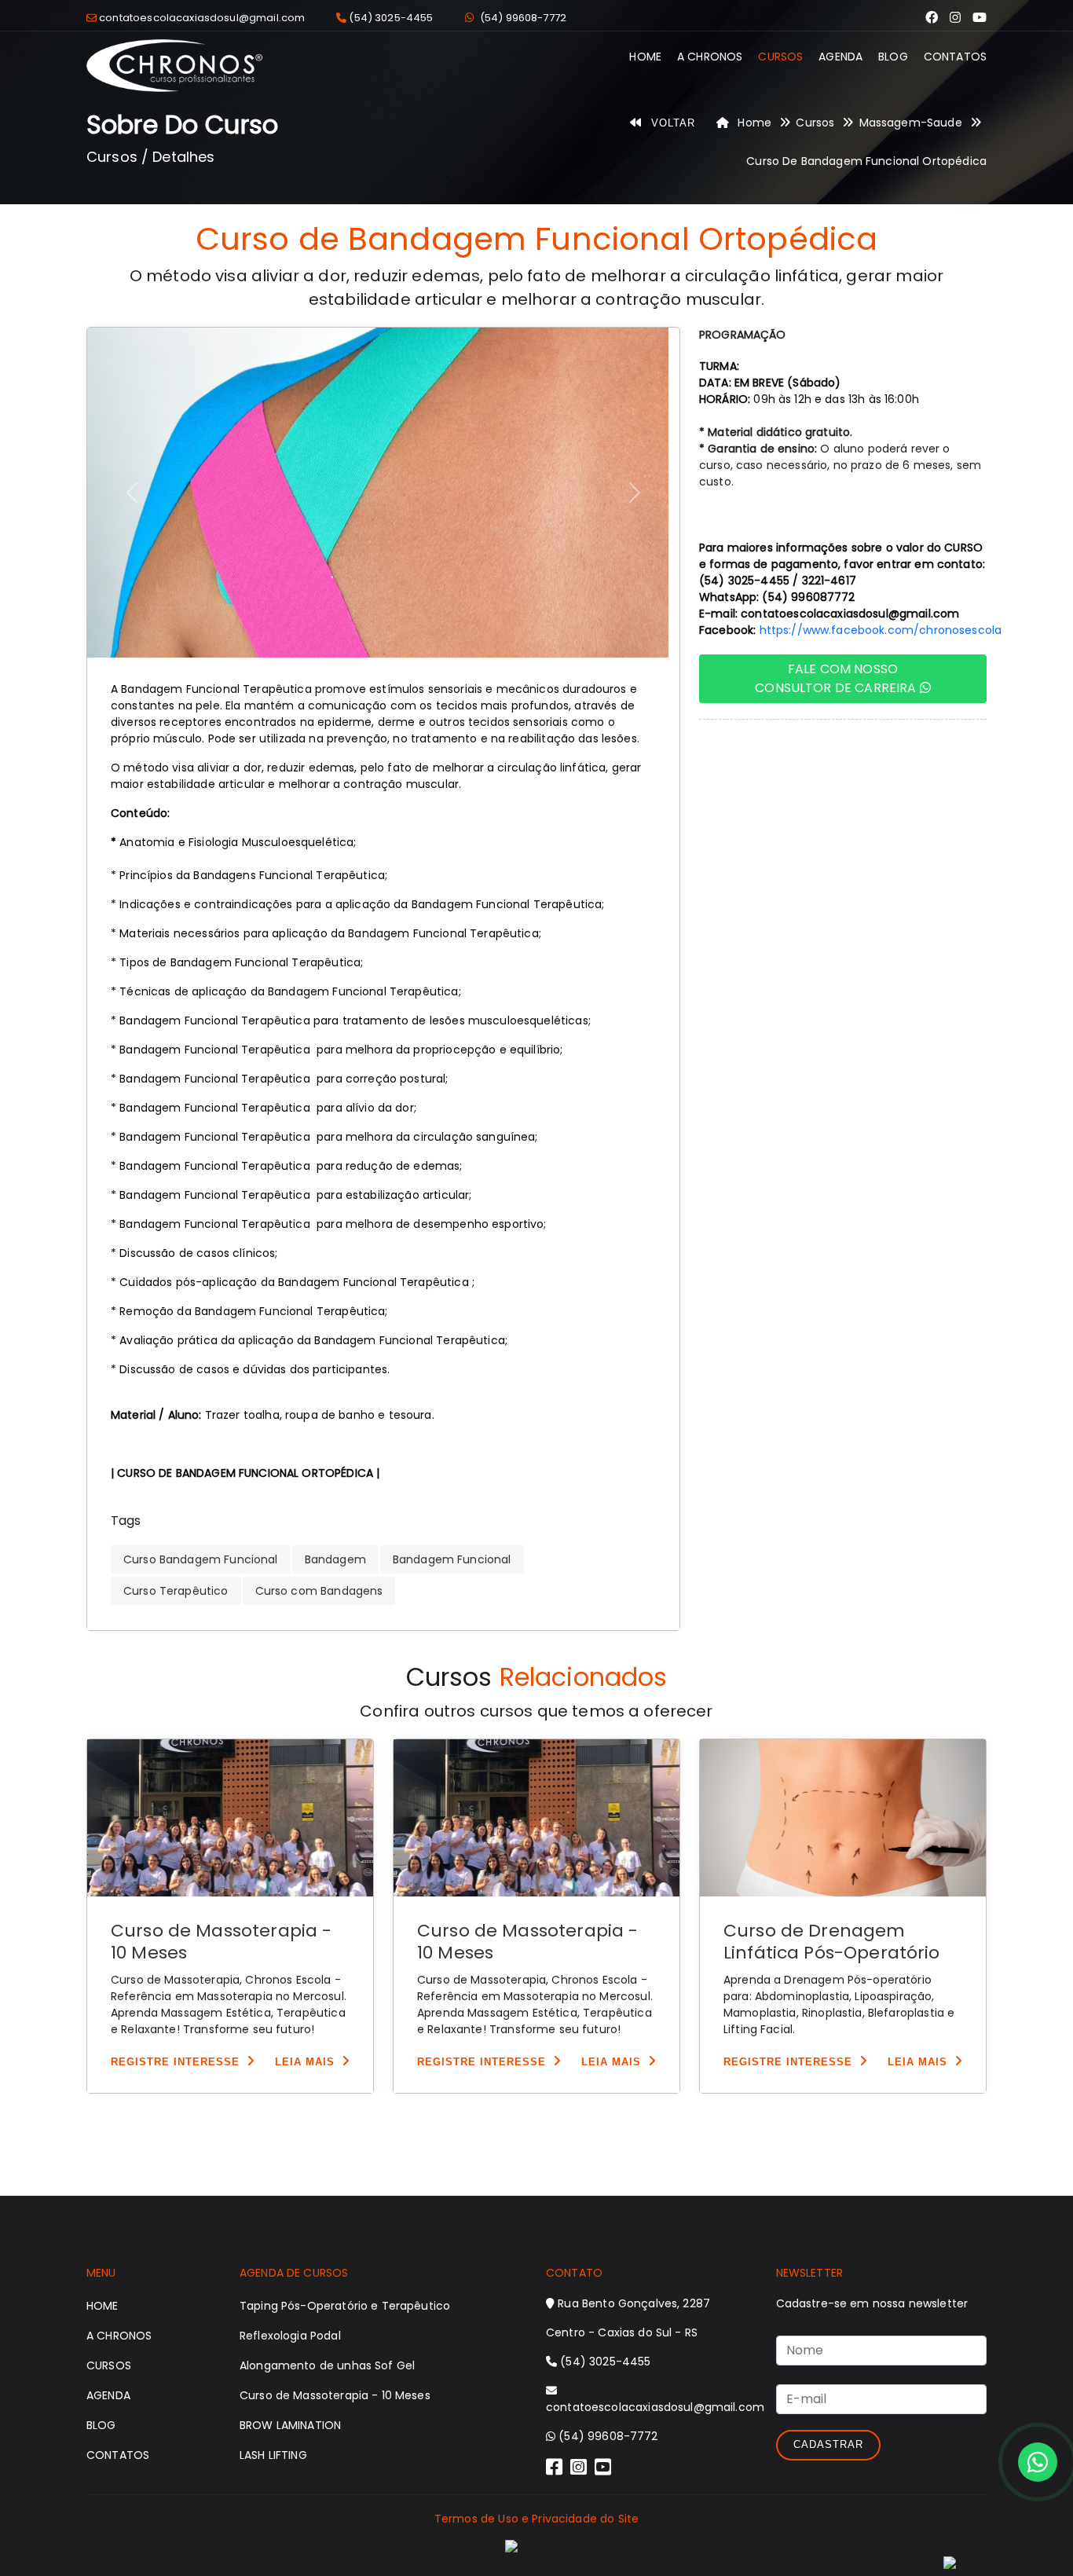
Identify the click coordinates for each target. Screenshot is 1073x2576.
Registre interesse (175, 2062)
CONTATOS (955, 57)
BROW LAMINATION (290, 2425)
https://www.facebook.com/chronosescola (881, 630)
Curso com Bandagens (319, 1591)
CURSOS (780, 57)
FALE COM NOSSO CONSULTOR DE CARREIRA (835, 678)
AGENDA (840, 57)
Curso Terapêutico (176, 1591)
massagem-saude (911, 123)
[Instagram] (955, 18)
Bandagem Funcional (452, 1559)
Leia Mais (305, 2062)
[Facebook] (932, 18)
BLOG (893, 57)
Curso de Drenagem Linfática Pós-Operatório (832, 1942)
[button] (132, 493)
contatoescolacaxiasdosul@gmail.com (202, 18)
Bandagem (335, 1559)
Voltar (671, 123)
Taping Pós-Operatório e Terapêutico (345, 2306)
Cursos (815, 123)
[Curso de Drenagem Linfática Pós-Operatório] (843, 1818)
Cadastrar (828, 2444)
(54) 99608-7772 (523, 18)
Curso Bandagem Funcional (201, 1559)
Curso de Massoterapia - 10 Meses (221, 1942)
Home (753, 123)
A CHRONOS (710, 57)
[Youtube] (980, 18)
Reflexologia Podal (290, 2336)
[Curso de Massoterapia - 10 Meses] (230, 1818)
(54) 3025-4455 (391, 18)
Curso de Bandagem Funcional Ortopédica (866, 161)
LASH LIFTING (273, 2455)
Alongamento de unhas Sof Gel (327, 2365)
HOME (645, 57)
